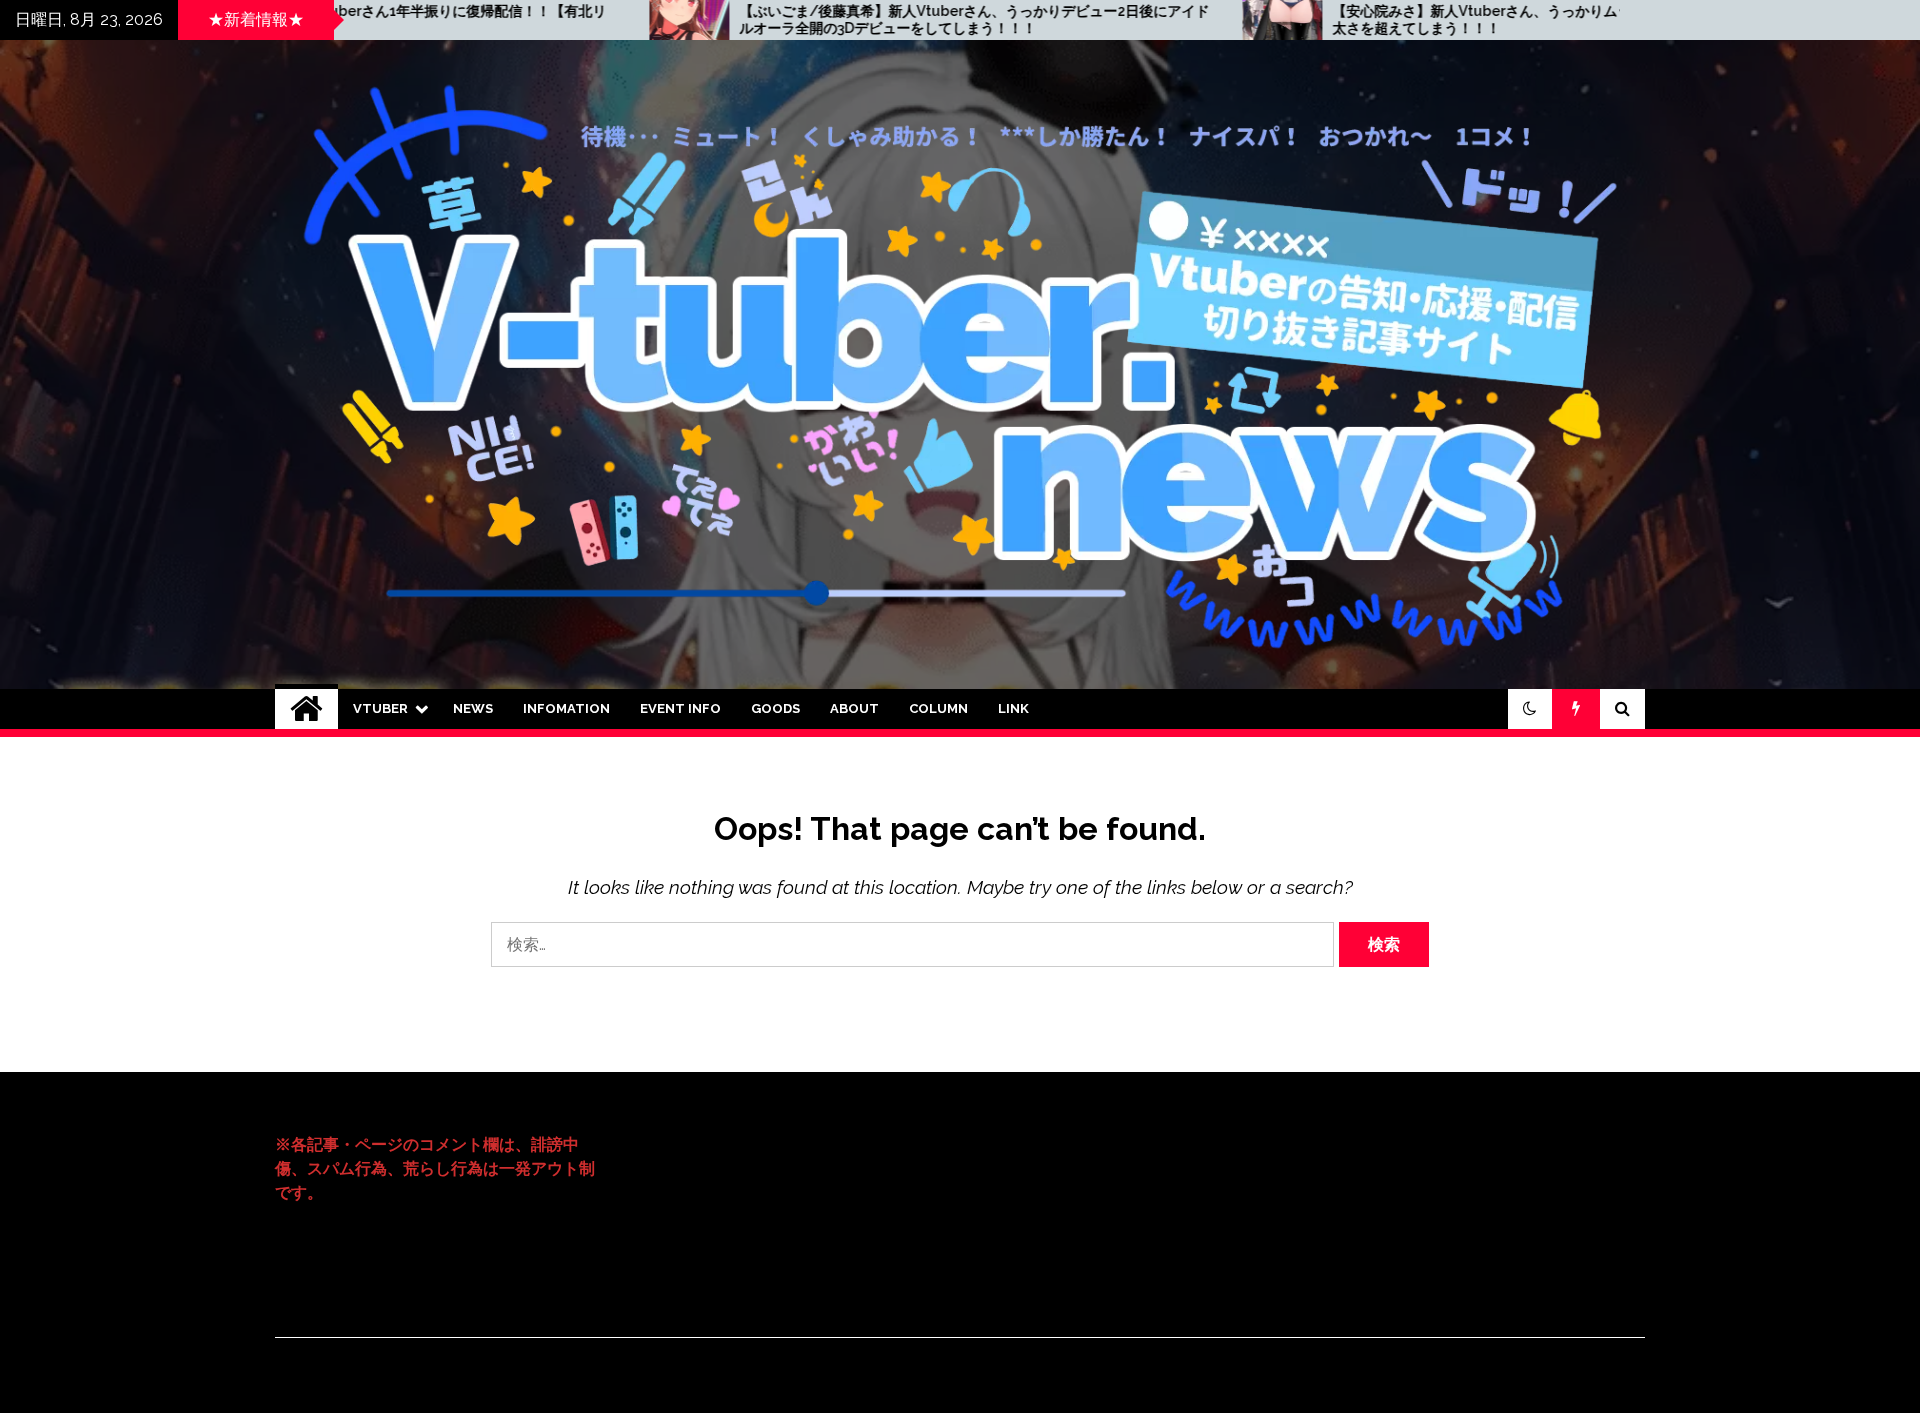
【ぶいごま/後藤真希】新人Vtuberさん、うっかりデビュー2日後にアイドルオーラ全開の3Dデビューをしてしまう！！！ (750, 19)
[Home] (306, 709)
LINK (1013, 708)
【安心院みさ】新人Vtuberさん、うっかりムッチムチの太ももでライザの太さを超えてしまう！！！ (1341, 19)
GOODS (775, 708)
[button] (1530, 709)
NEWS (473, 708)
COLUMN (938, 708)
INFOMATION (566, 708)
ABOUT (854, 708)
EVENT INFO (680, 708)
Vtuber (380, 708)
